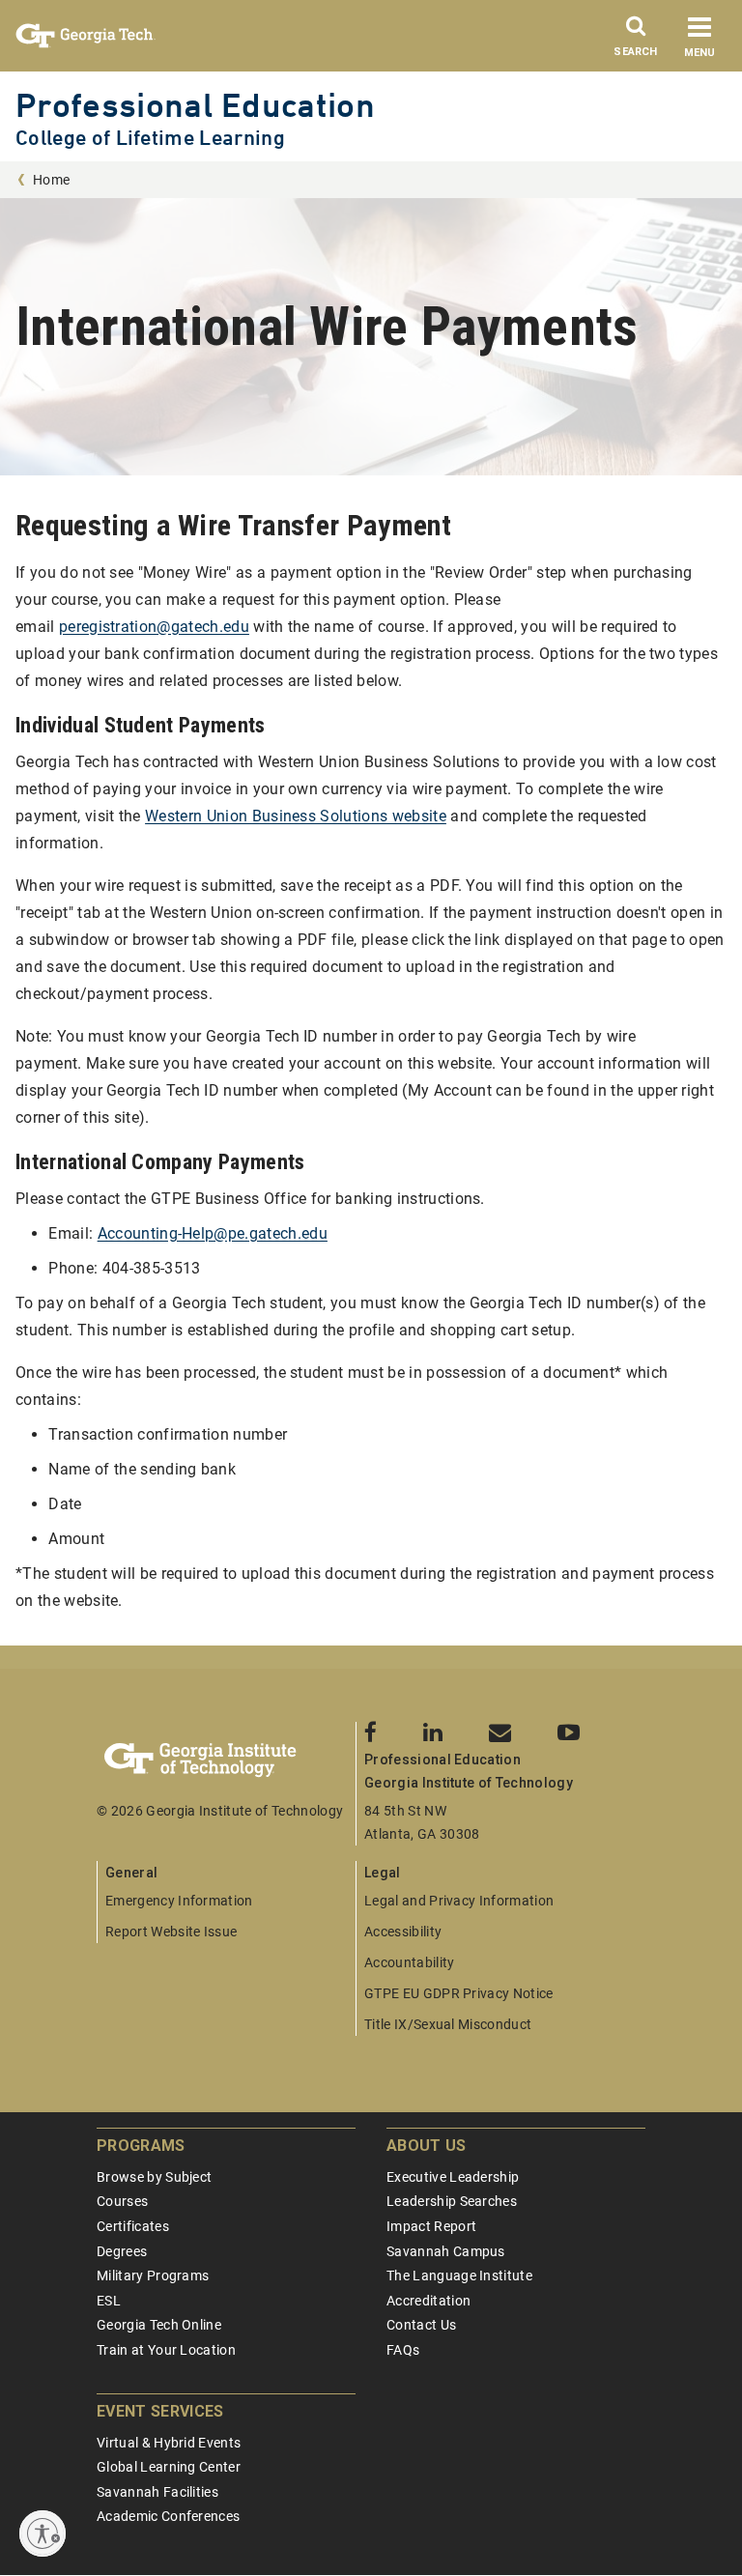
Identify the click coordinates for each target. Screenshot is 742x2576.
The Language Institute (459, 2275)
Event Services (160, 2411)
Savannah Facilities (157, 2492)
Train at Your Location (166, 2350)
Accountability (409, 1962)
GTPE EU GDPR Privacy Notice (459, 1993)
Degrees (122, 2251)
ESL (109, 2301)
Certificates (133, 2226)
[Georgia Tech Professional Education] (226, 1760)
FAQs (403, 2350)
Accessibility (403, 1932)
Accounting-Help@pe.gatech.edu (213, 1233)
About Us (427, 2146)
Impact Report (431, 2226)
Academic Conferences (168, 2516)
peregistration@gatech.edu (154, 627)
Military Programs (153, 2275)
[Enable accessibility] (43, 2533)
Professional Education (195, 105)
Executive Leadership (453, 2177)
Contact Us (421, 2325)
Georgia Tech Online (159, 2325)
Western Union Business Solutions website (296, 816)
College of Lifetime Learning (150, 138)
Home (51, 180)
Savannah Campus (446, 2251)
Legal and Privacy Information (459, 1901)
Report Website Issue (171, 1932)
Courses (122, 2201)
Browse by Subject (154, 2177)
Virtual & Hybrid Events (169, 2443)
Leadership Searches (452, 2201)
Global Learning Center (169, 2467)
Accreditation (428, 2301)
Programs (141, 2146)
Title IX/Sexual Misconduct (448, 2024)
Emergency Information (179, 1901)
